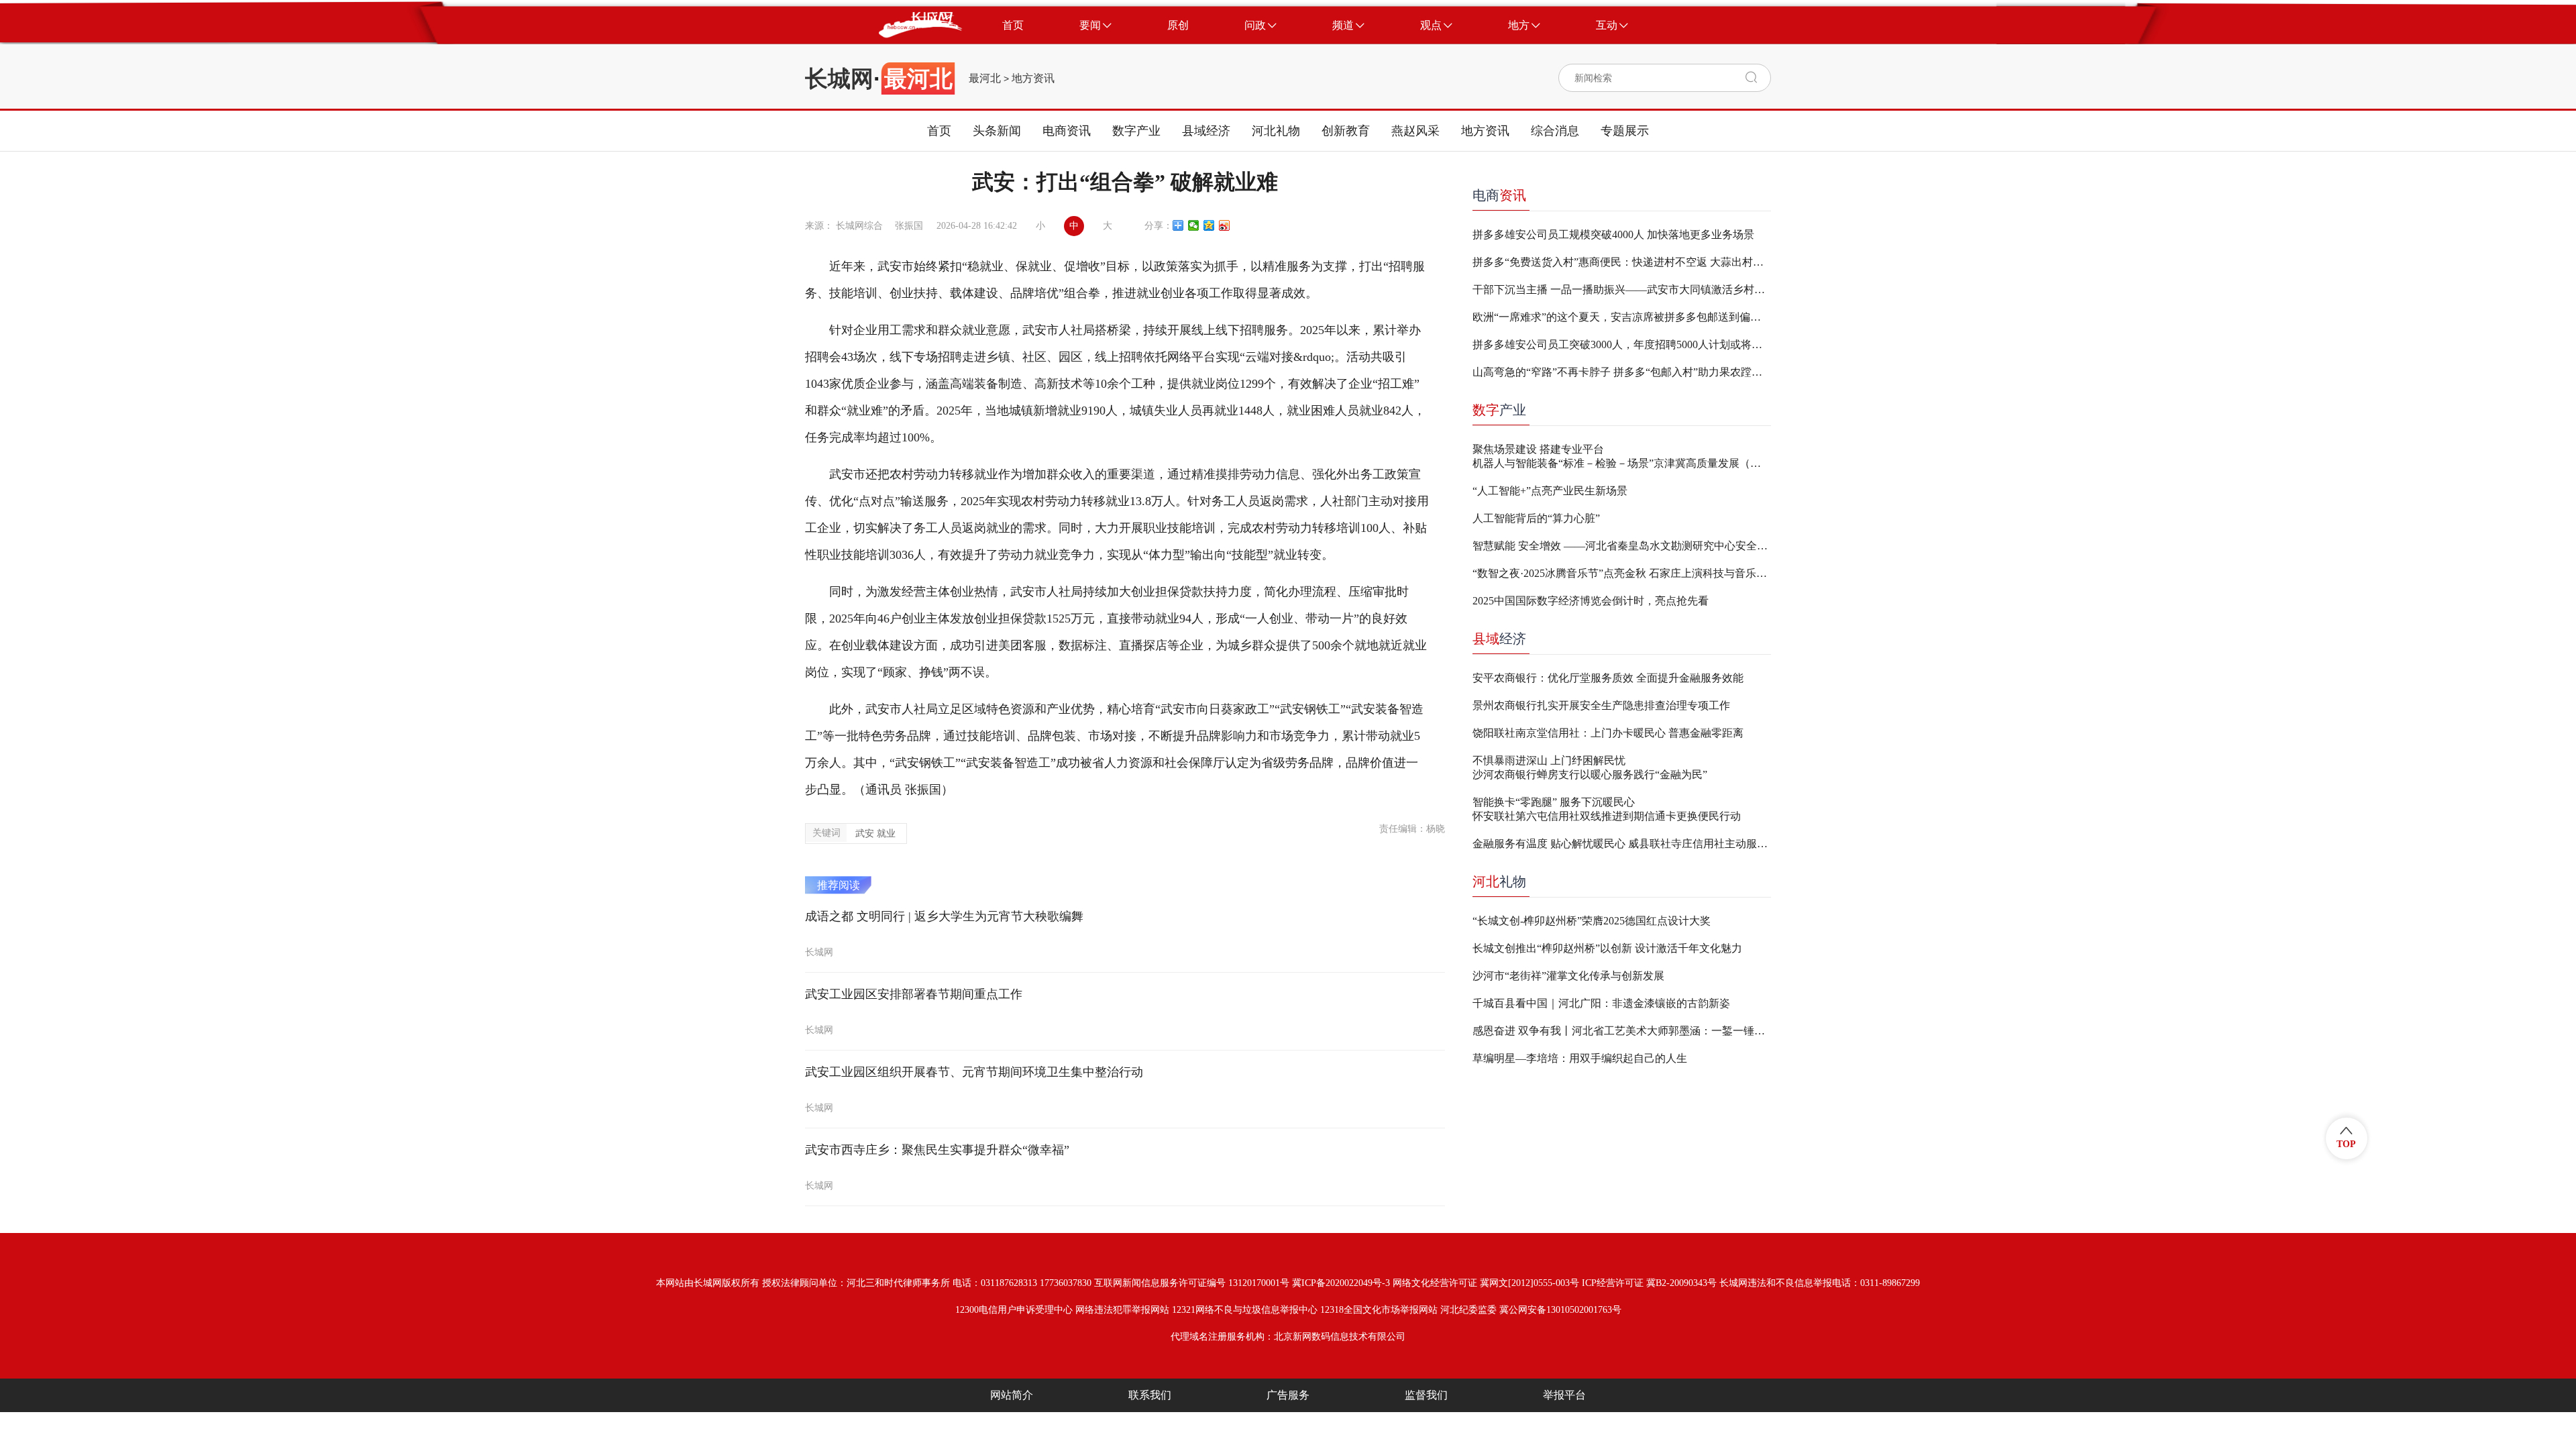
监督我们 (1426, 1395)
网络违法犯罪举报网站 (1122, 1310)
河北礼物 (1276, 131)
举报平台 (1564, 1395)
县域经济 (1206, 131)
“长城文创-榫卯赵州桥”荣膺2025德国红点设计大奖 (1592, 921)
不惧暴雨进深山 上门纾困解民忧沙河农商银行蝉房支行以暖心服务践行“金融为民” (1590, 767)
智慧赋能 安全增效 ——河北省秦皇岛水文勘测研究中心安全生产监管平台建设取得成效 (1622, 546)
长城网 (839, 78)
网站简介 (1012, 1395)
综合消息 (1555, 131)
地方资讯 (1033, 78)
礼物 (1499, 881)
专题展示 (1625, 131)
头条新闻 (997, 131)
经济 (1499, 639)
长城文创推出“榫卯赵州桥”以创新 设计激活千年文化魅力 (1607, 948)
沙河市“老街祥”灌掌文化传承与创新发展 (1568, 976)
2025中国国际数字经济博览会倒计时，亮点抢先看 (1591, 601)
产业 (1499, 410)
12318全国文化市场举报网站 (1379, 1310)
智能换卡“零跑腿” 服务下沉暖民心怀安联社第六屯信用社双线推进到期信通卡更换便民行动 (1607, 809)
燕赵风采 (1415, 131)
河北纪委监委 (1468, 1310)
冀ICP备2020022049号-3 (1341, 1283)
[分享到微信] (1194, 225)
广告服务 (1288, 1395)
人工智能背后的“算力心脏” (1536, 518)
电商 (1499, 195)
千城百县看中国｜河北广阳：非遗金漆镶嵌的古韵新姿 (1601, 1003)
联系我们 (1150, 1395)
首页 (939, 131)
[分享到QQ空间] (1209, 225)
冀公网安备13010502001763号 (1560, 1310)
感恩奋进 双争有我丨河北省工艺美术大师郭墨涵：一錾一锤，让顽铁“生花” (1622, 1031)
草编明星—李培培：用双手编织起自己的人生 (1580, 1058)
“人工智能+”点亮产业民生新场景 (1550, 491)
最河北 (985, 78)
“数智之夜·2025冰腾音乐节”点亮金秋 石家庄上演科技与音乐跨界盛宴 (1622, 573)
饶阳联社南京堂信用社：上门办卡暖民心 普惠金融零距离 (1608, 733)
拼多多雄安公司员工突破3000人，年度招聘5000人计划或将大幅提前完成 (1622, 344)
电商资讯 (1067, 131)
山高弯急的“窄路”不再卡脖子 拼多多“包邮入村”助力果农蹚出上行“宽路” (1622, 372)
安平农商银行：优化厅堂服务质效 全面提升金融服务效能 (1608, 678)
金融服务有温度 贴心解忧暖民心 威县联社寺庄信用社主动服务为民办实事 (1622, 844)
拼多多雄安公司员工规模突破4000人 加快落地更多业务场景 (1613, 234)
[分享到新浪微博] (1225, 225)
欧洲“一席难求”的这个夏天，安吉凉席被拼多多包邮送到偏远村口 (1622, 317)
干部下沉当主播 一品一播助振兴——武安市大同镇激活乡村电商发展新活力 (1622, 289)
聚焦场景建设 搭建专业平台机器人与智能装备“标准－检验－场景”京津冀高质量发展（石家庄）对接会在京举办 (1622, 456)
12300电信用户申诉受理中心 (1014, 1310)
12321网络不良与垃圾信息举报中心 (1245, 1310)
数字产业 (1136, 131)
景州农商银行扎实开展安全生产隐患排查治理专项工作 (1601, 705)
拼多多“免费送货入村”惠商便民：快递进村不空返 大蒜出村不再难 (1622, 262)
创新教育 (1346, 131)
